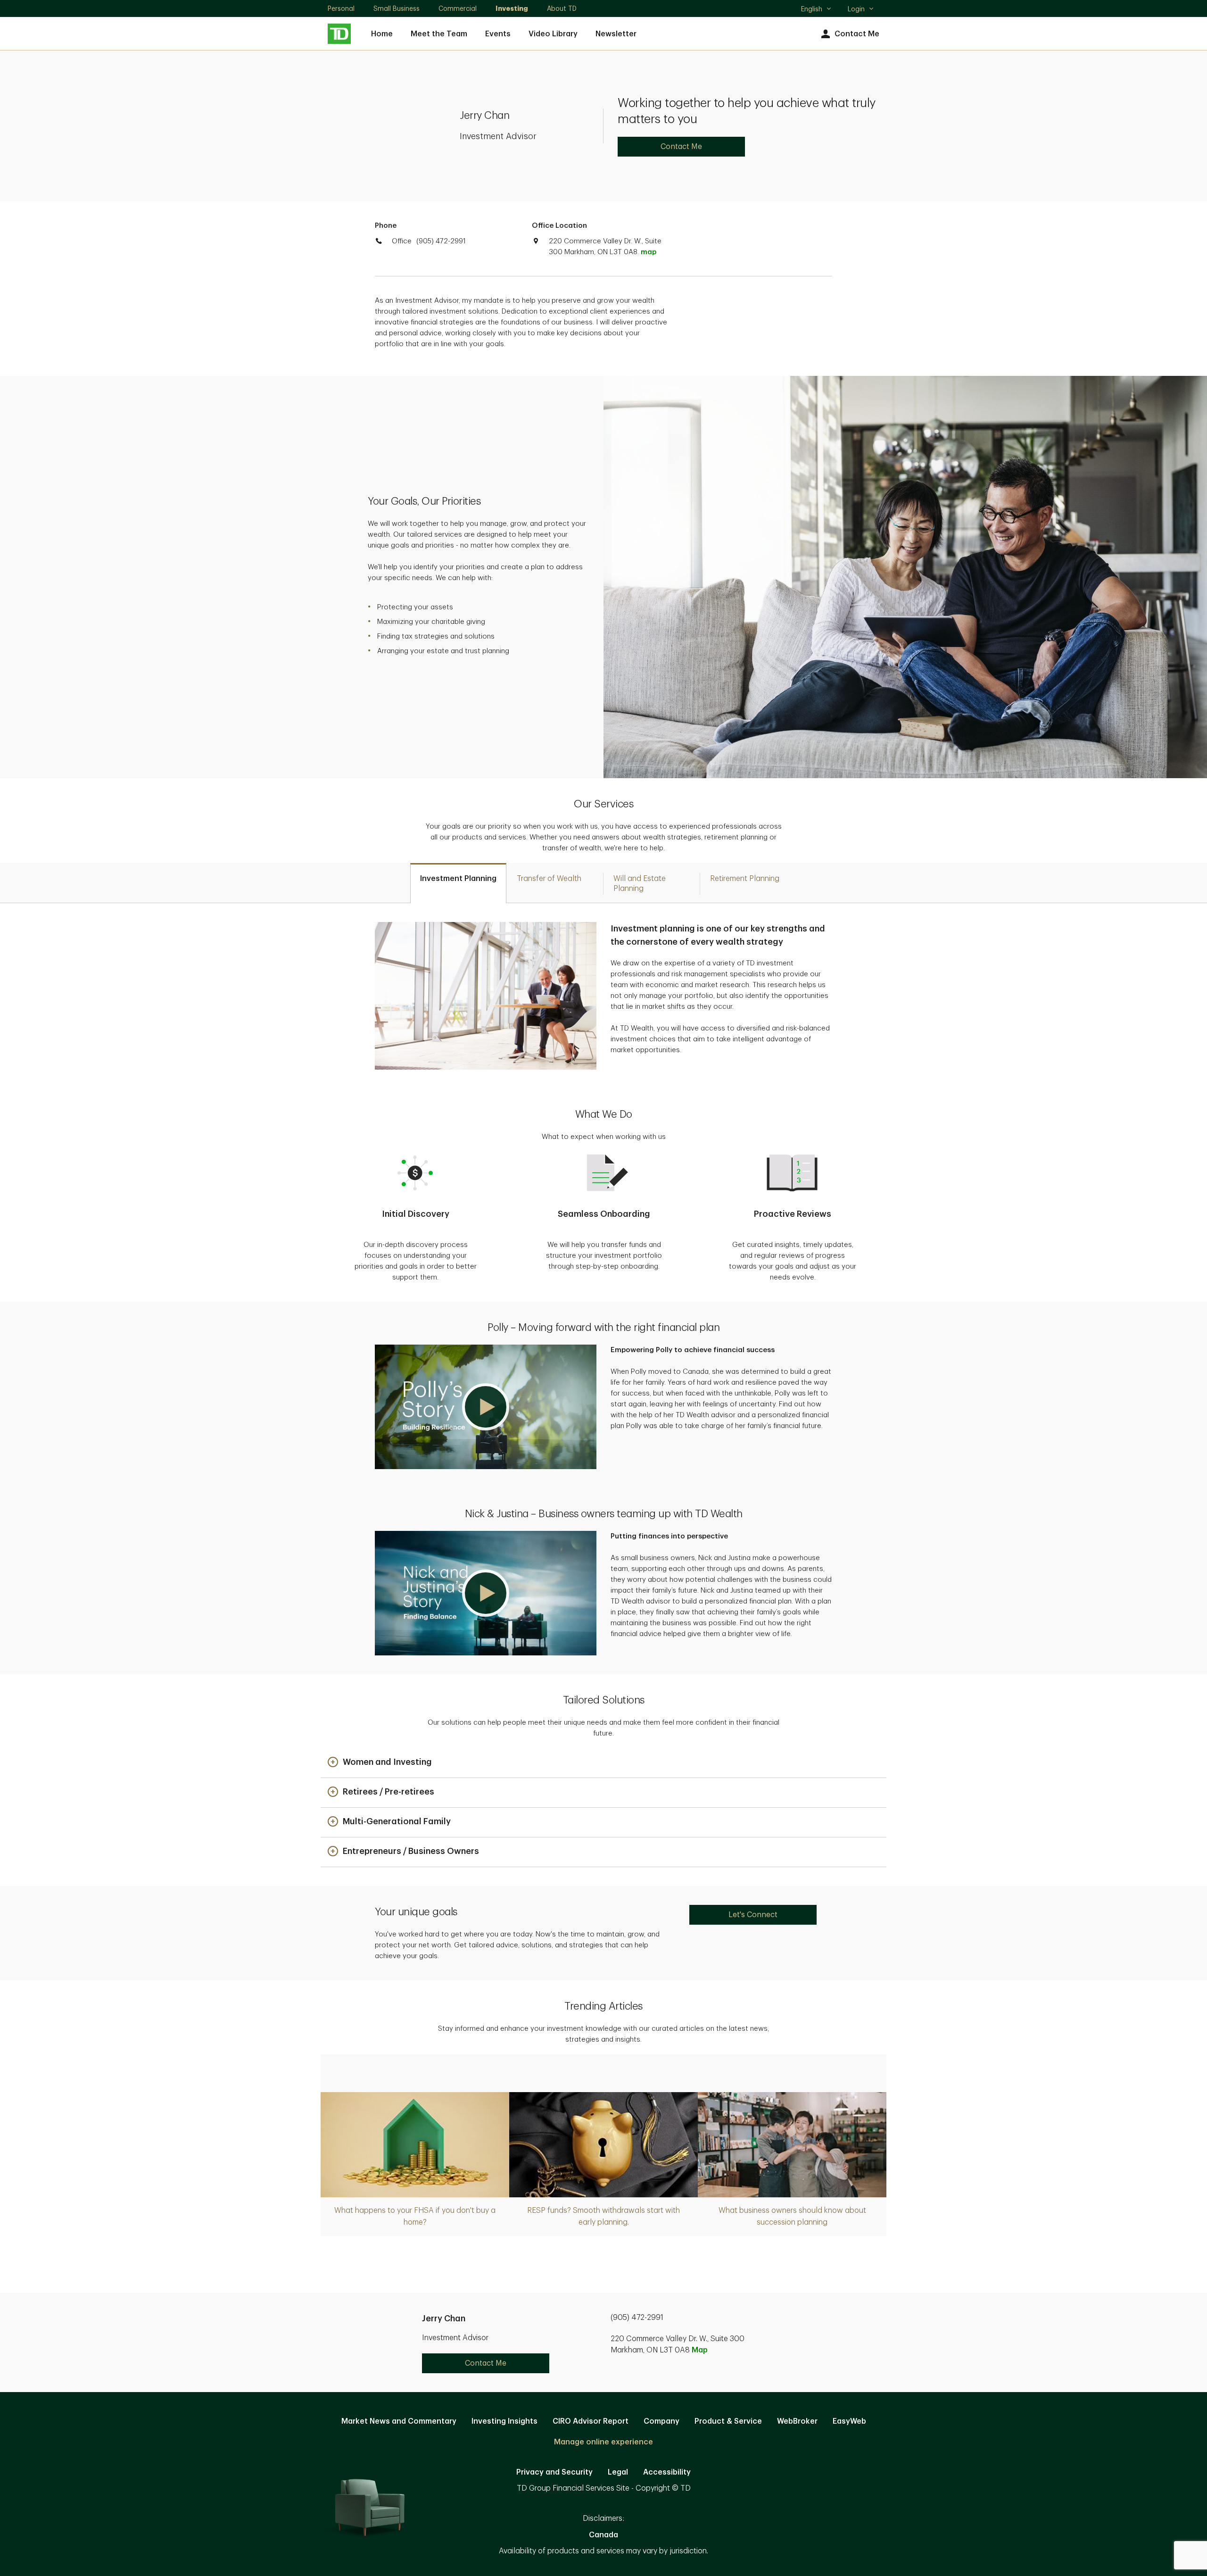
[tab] (458, 883)
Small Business (397, 8)
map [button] (649, 252)
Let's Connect (753, 1915)
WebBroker (797, 2421)
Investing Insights (504, 2421)
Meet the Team (439, 34)
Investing (512, 8)
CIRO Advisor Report (591, 2421)
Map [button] (700, 2350)
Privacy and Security (554, 2472)
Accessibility (667, 2472)
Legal (618, 2472)
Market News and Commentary (399, 2421)
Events (498, 34)
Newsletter (616, 34)
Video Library (553, 34)
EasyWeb (849, 2421)
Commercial (458, 8)
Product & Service (728, 2421)
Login (856, 9)
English (816, 10)
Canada (603, 2535)
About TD (562, 8)
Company (661, 2421)
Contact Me (857, 34)
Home (382, 34)
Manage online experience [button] (603, 2442)
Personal (341, 8)
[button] (486, 1407)
